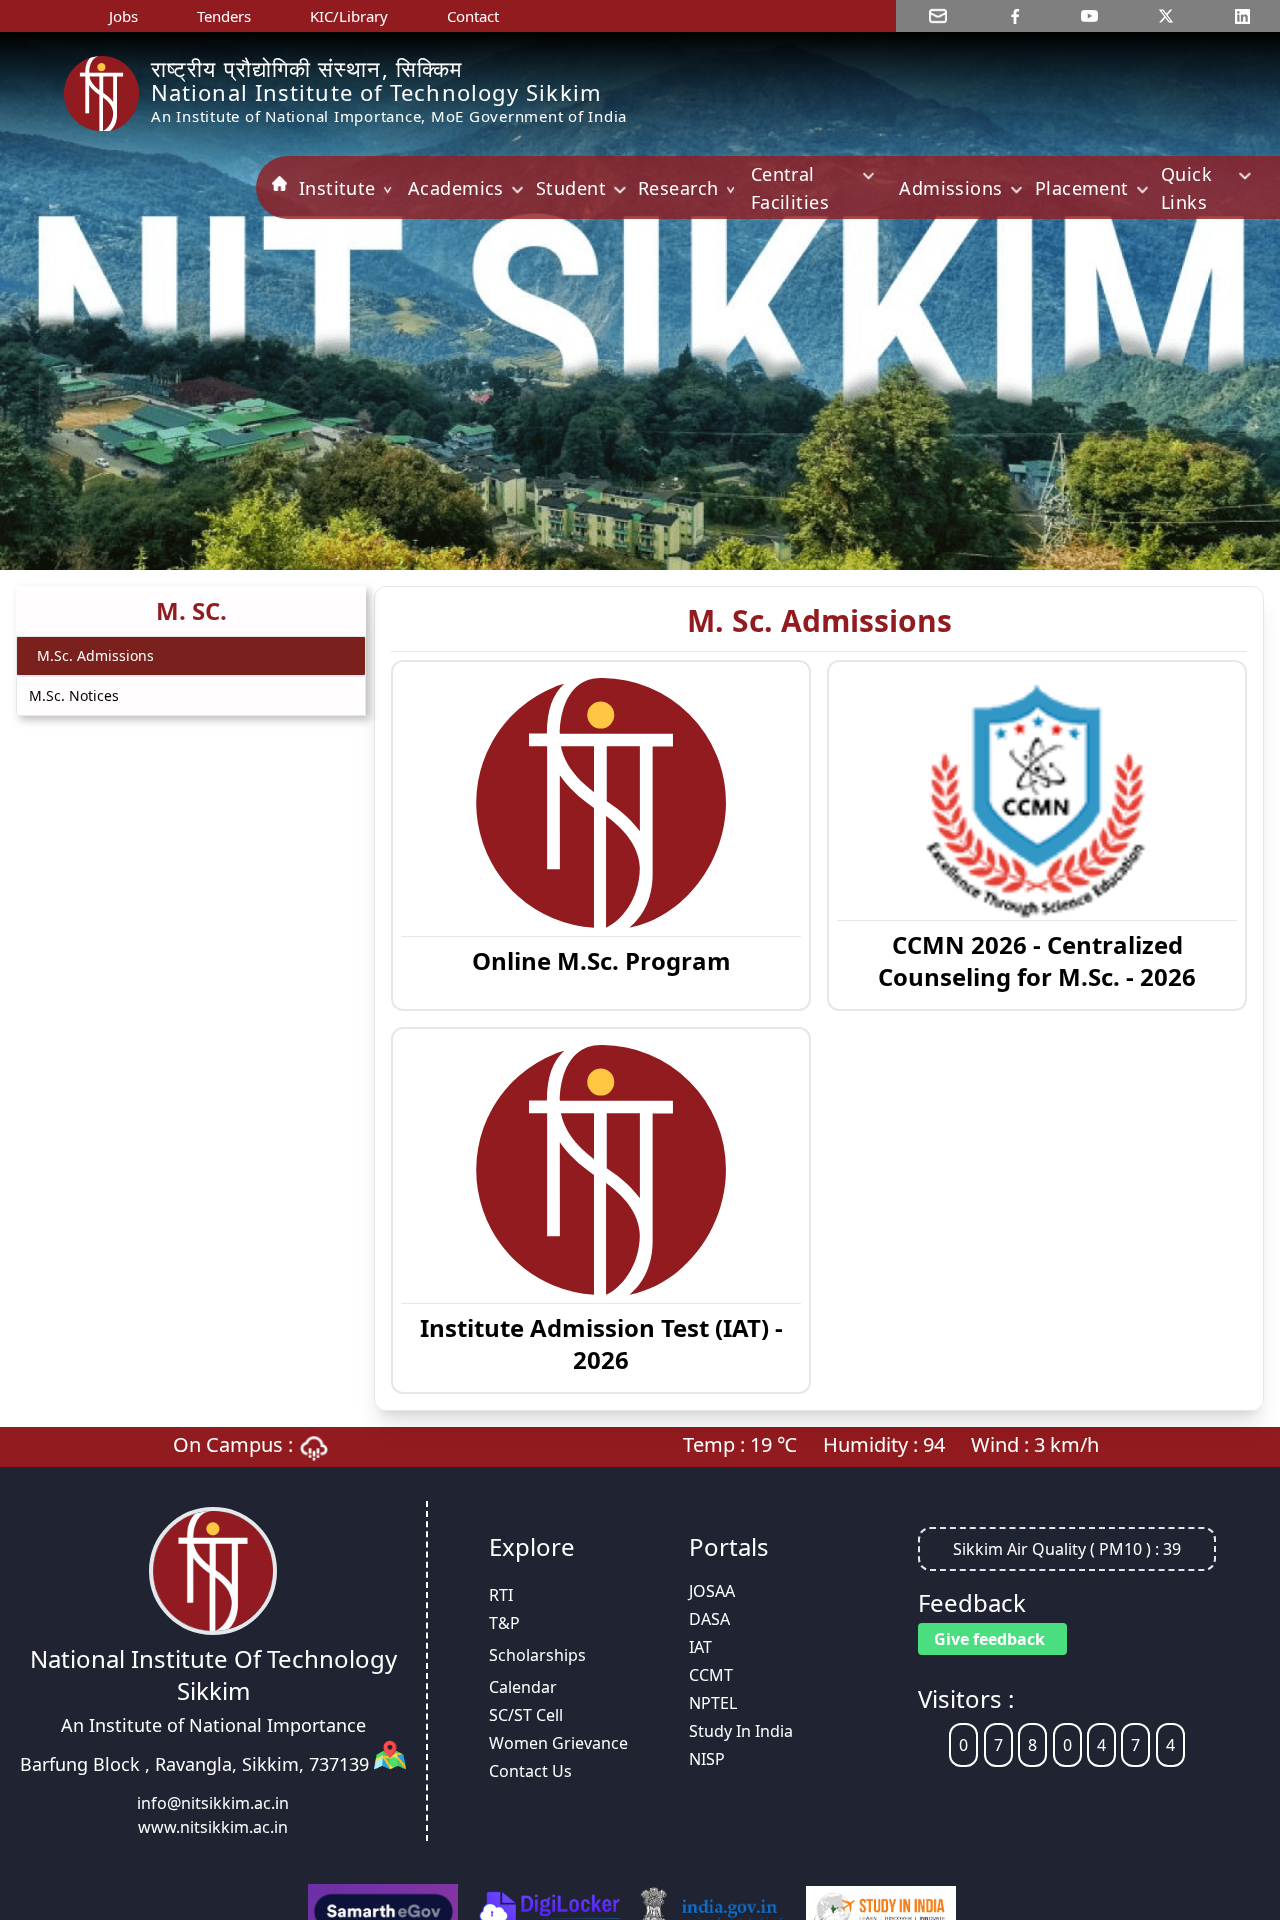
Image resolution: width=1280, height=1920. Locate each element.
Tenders (224, 16)
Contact (473, 16)
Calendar (523, 1687)
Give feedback (989, 1639)
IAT (700, 1647)
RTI (501, 1595)
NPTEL (713, 1703)
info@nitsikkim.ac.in (213, 1803)
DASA (709, 1619)
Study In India (741, 1731)
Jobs (123, 16)
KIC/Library (349, 16)
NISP (707, 1759)
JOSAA (712, 1591)
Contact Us (530, 1771)
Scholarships (537, 1655)
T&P (504, 1623)
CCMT (711, 1675)
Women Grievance (558, 1743)
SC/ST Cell (526, 1715)
